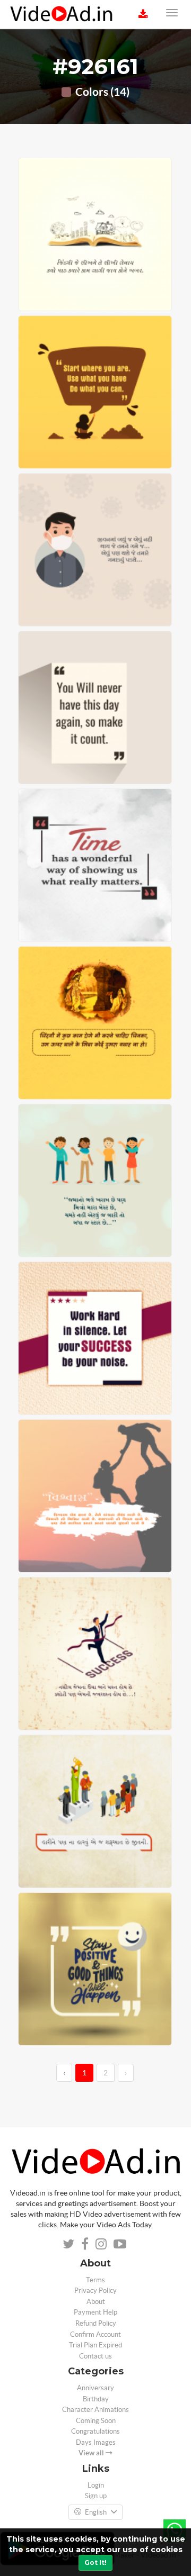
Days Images (96, 2442)
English (96, 2512)
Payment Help (95, 2312)
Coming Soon (96, 2421)
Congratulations (95, 2431)
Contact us (95, 2356)
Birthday (96, 2399)
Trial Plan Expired (95, 2345)
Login (96, 2485)
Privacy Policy (95, 2291)
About (96, 2302)
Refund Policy (96, 2323)
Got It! (95, 2563)
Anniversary (95, 2388)
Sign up (96, 2496)
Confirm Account (95, 2334)
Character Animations (95, 2410)
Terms (95, 2280)
